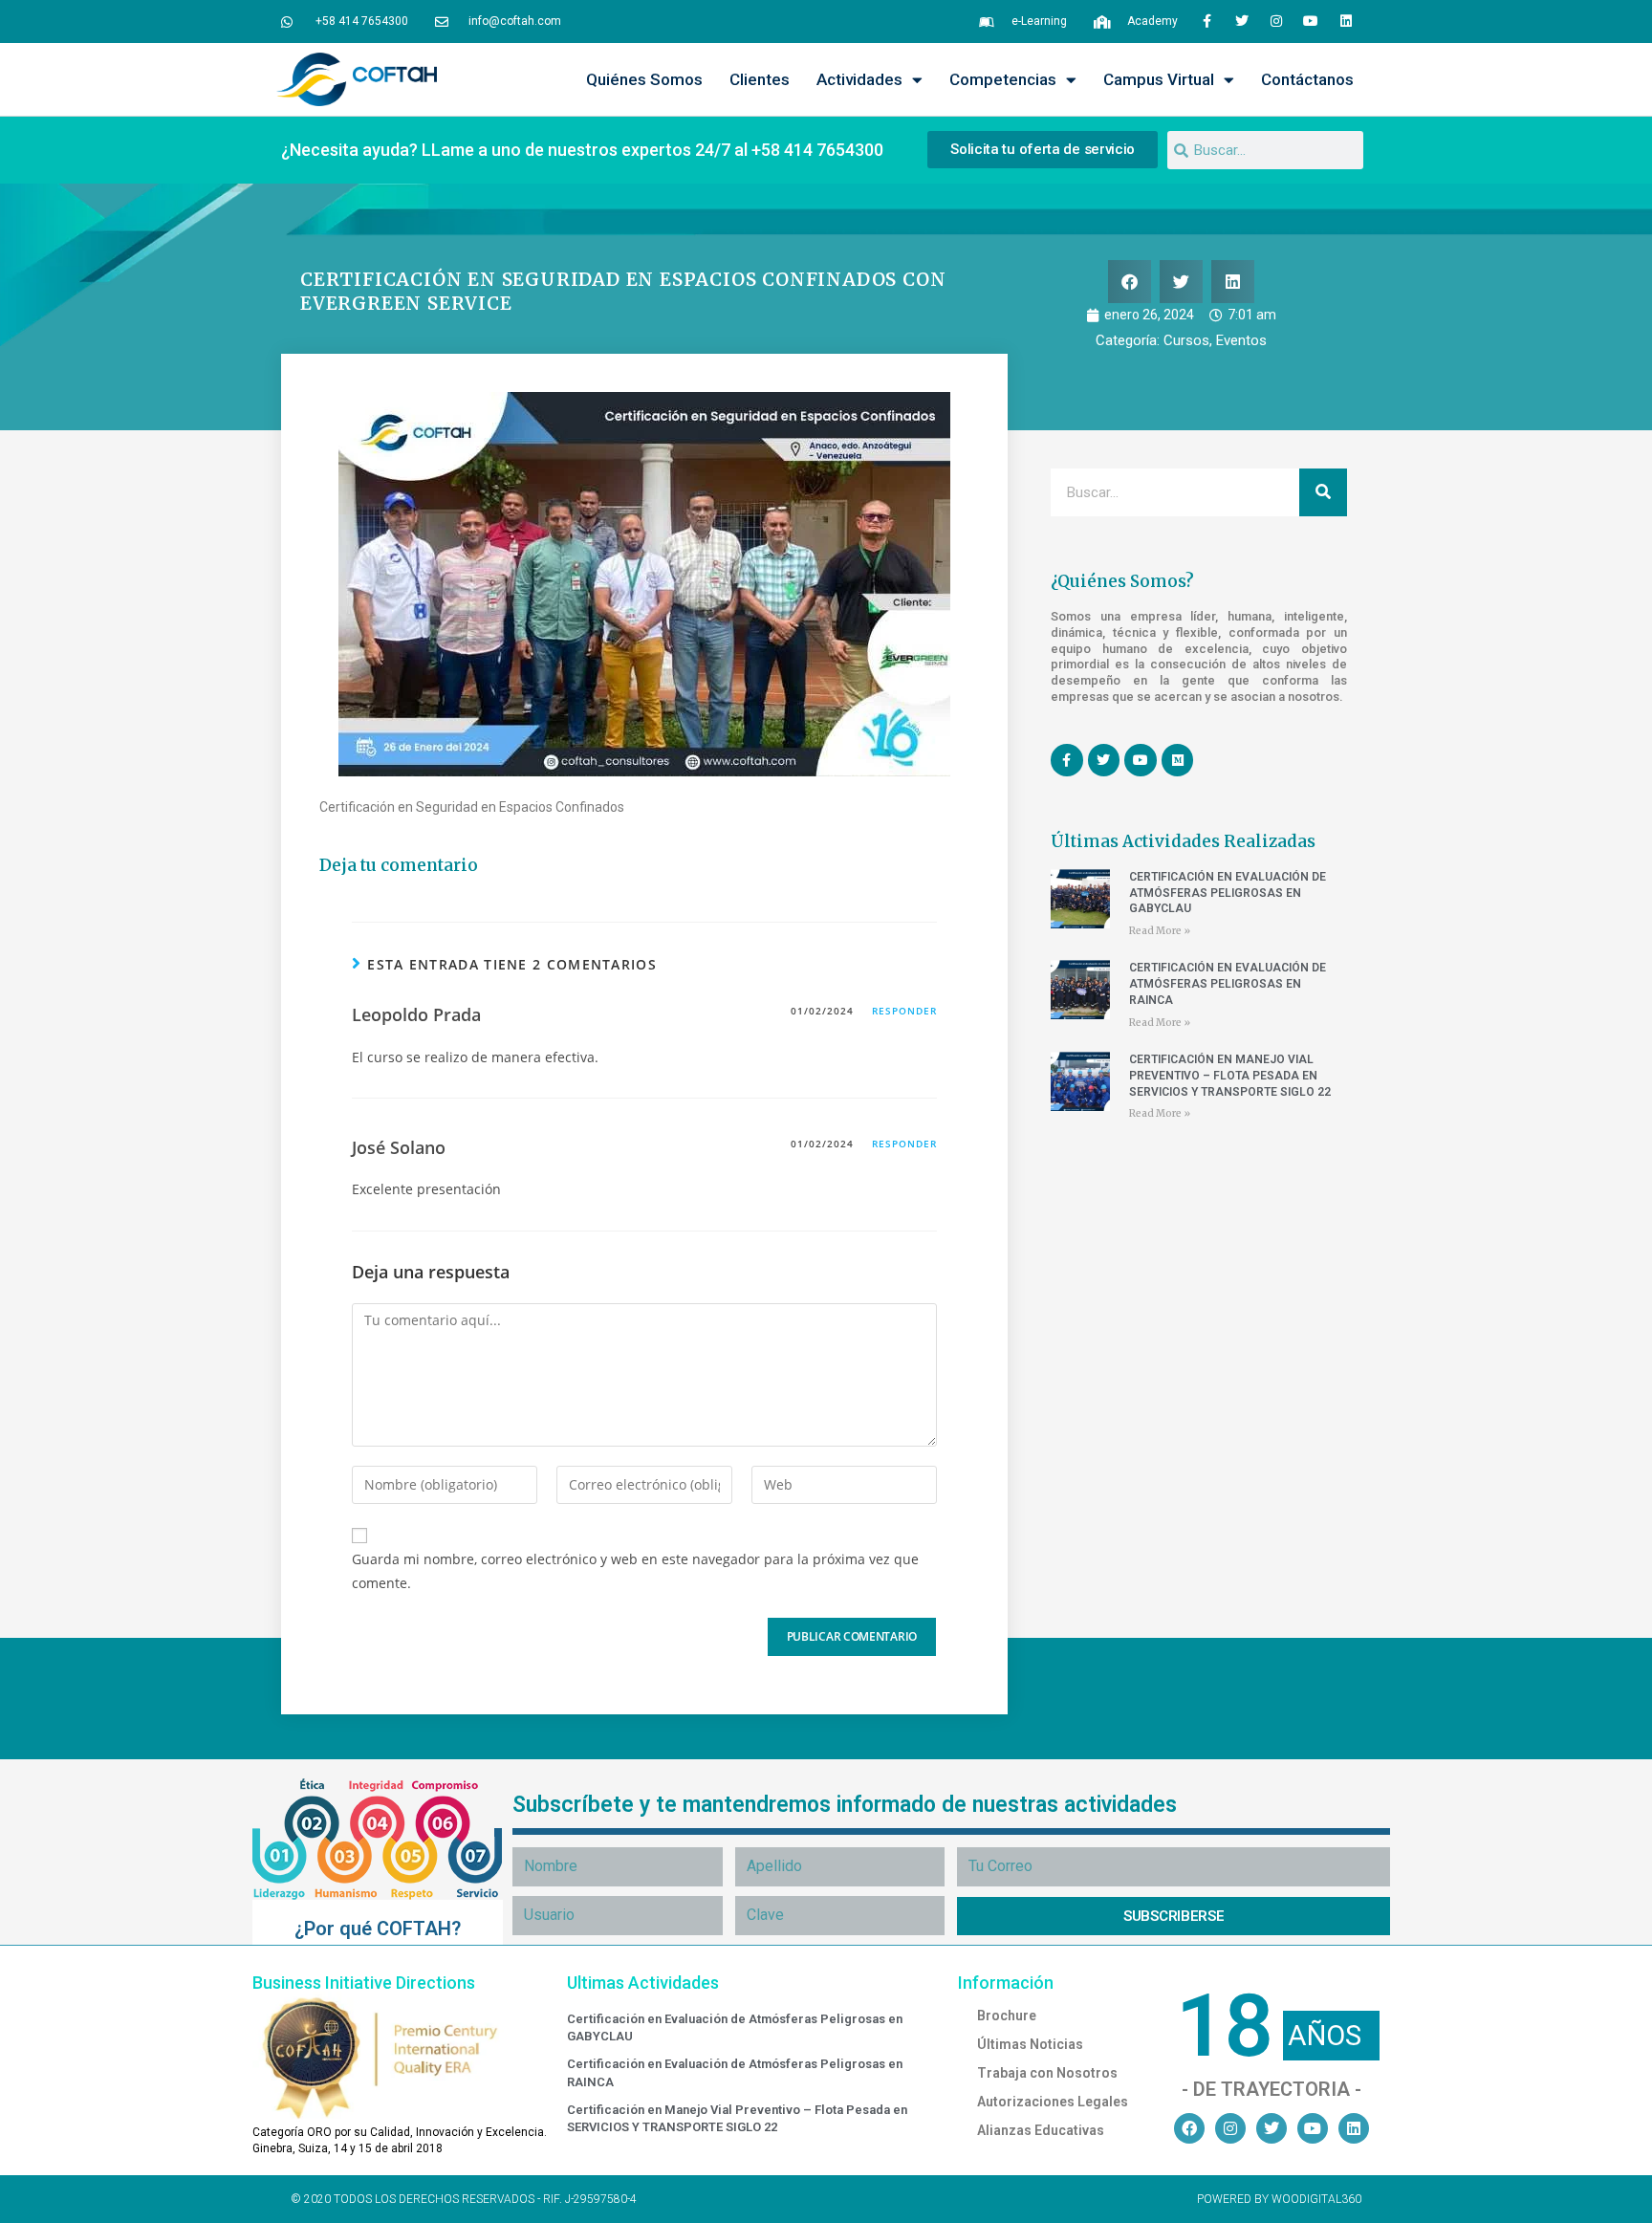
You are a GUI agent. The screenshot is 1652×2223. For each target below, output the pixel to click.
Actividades (859, 79)
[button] (1130, 282)
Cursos (1186, 340)
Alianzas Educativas (1041, 2130)
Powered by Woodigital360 (1279, 2199)
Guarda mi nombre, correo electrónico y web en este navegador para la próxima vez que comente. (635, 1571)
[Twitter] (1241, 21)
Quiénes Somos (644, 79)
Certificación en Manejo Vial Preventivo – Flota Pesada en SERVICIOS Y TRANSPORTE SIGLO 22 (1230, 1076)
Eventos (1241, 340)
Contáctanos (1307, 79)
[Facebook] (1189, 2128)
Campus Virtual (1159, 79)
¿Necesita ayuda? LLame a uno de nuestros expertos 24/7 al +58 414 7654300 (582, 150)
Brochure (1007, 2016)
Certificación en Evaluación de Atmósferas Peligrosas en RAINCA (1228, 984)
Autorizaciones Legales (1053, 2102)
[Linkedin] (1346, 21)
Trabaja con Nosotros (1047, 2073)
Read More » (1160, 931)
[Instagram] (1276, 21)
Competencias (1003, 79)
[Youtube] (1311, 21)
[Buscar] (1323, 492)
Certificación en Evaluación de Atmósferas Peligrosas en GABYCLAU (1228, 893)
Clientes (760, 79)
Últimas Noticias (1030, 2044)
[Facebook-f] (1206, 21)
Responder (904, 1011)
